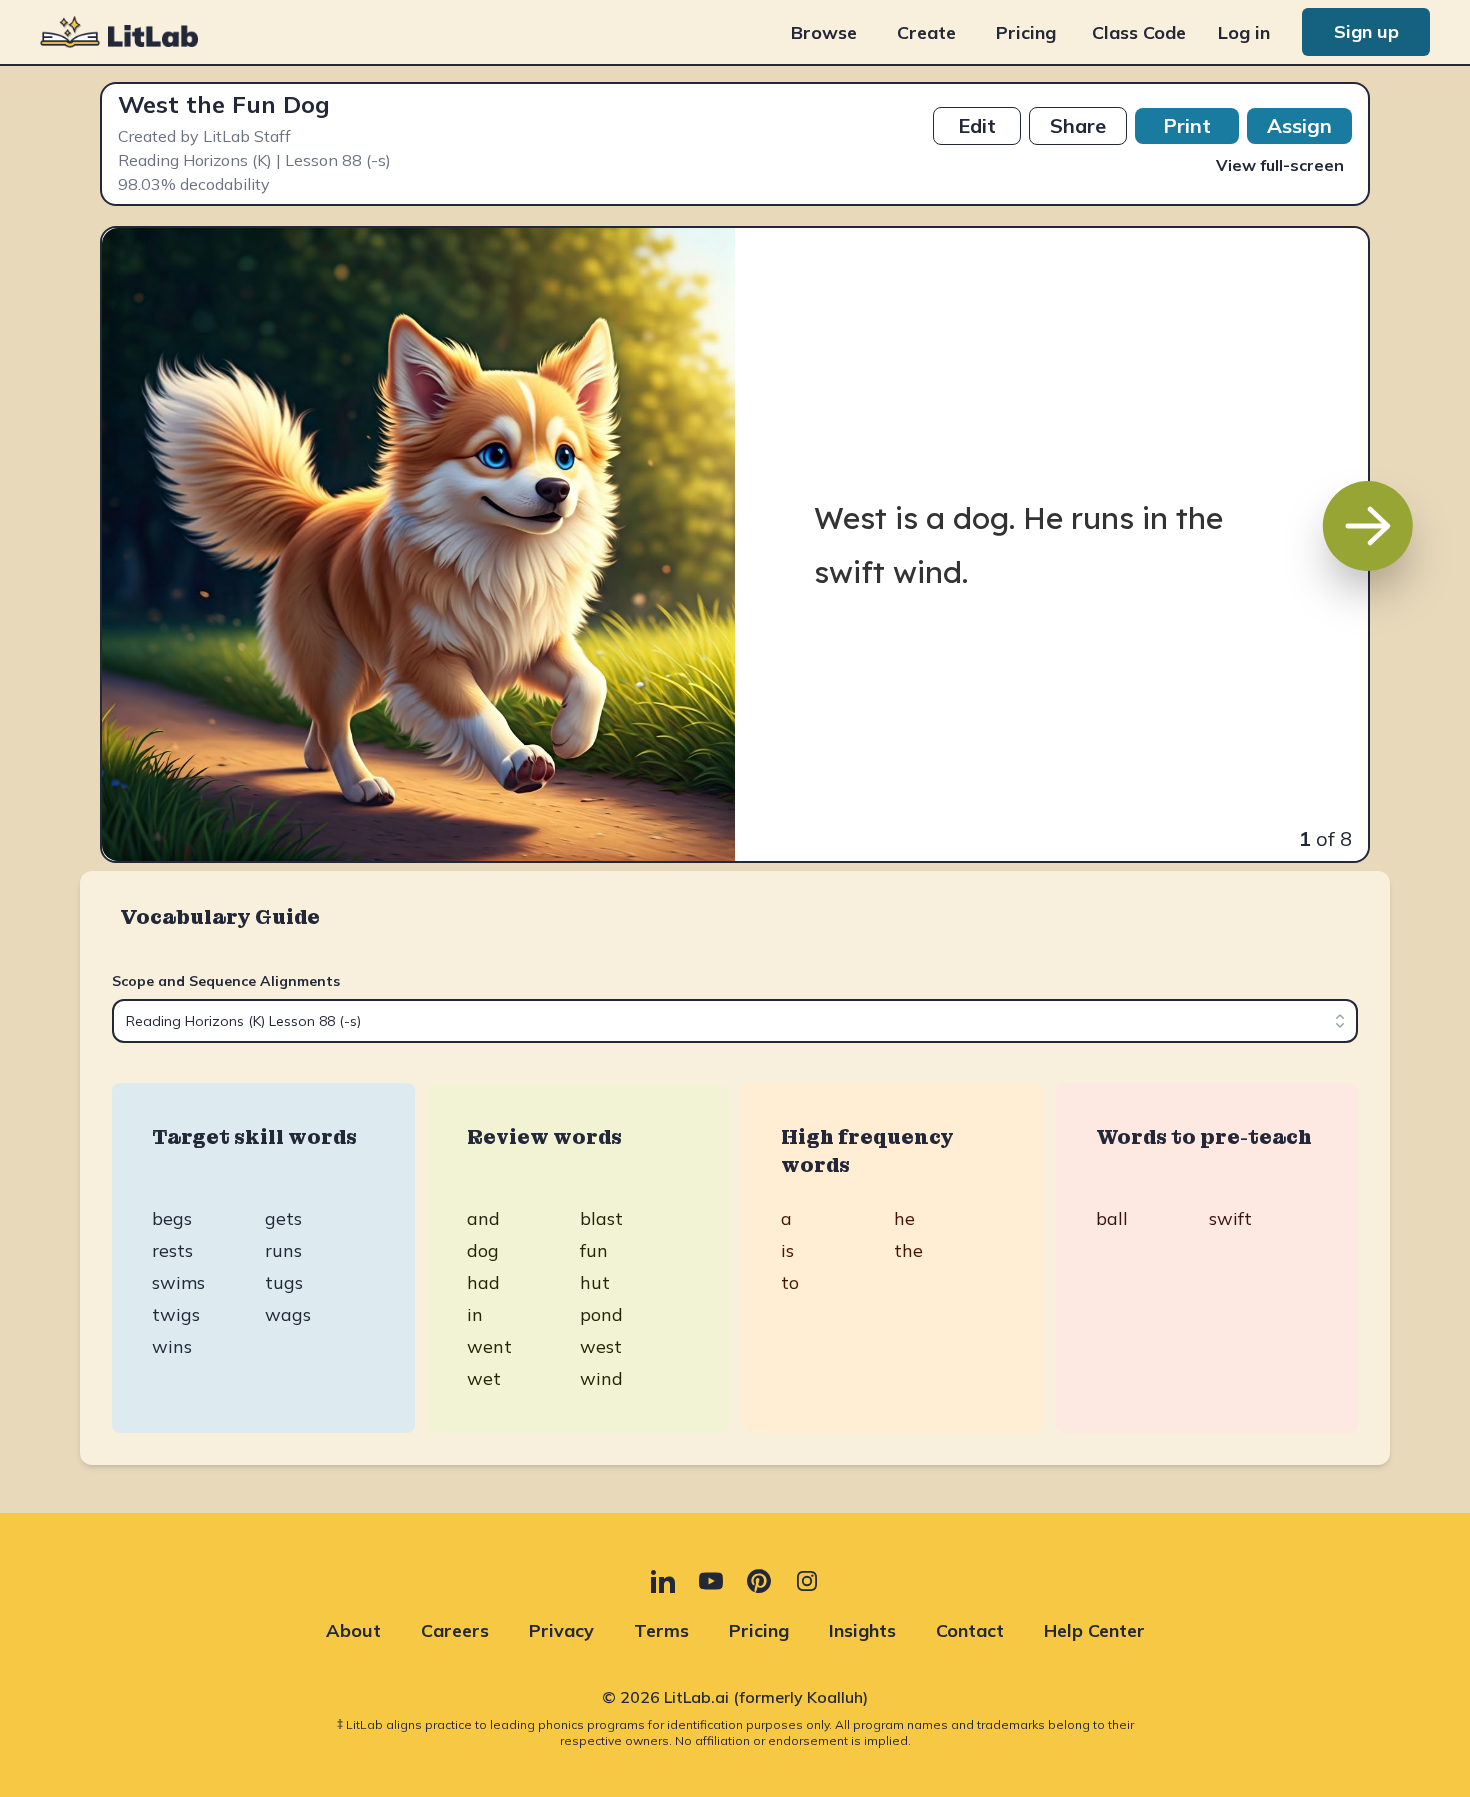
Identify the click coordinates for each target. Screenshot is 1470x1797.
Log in (1244, 32)
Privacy (561, 1630)
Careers (455, 1630)
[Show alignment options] (1340, 1021)
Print (1187, 125)
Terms (661, 1630)
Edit (977, 125)
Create (926, 32)
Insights (862, 1630)
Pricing (1026, 32)
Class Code (1139, 32)
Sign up (1366, 31)
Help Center (1094, 1630)
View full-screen (1280, 165)
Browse (824, 32)
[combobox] (735, 1021)
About (353, 1630)
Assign (1299, 125)
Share (1078, 125)
